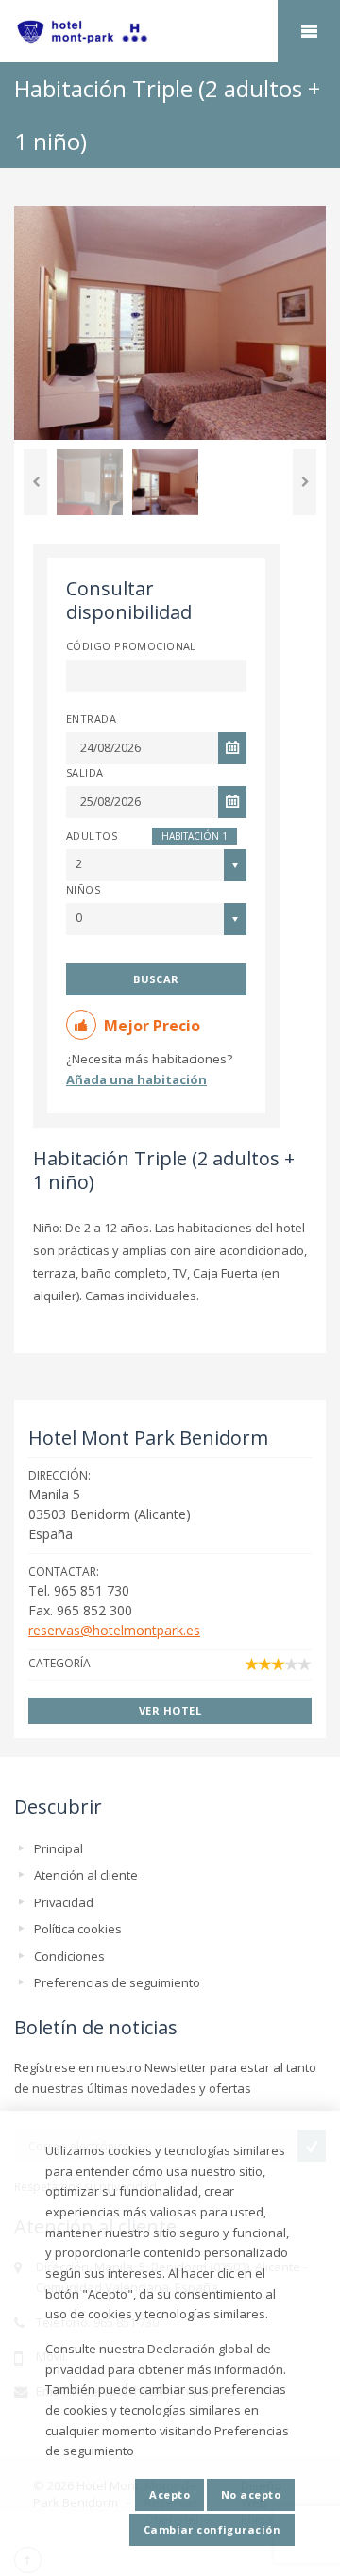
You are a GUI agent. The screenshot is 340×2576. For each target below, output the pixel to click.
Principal (59, 1848)
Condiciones (69, 1956)
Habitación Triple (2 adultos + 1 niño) (164, 1170)
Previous (35, 482)
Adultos (92, 836)
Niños (83, 889)
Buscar (156, 979)
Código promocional (131, 646)
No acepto (251, 2494)
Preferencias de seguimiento (117, 1982)
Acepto (170, 2494)
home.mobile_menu (309, 31)
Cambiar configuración (212, 2529)
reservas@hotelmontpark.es (114, 1630)
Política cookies (78, 1929)
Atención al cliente (86, 1875)
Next (305, 482)
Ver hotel (170, 1710)
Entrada (91, 719)
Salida (85, 772)
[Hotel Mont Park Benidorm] (170, 32)
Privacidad (64, 1902)
